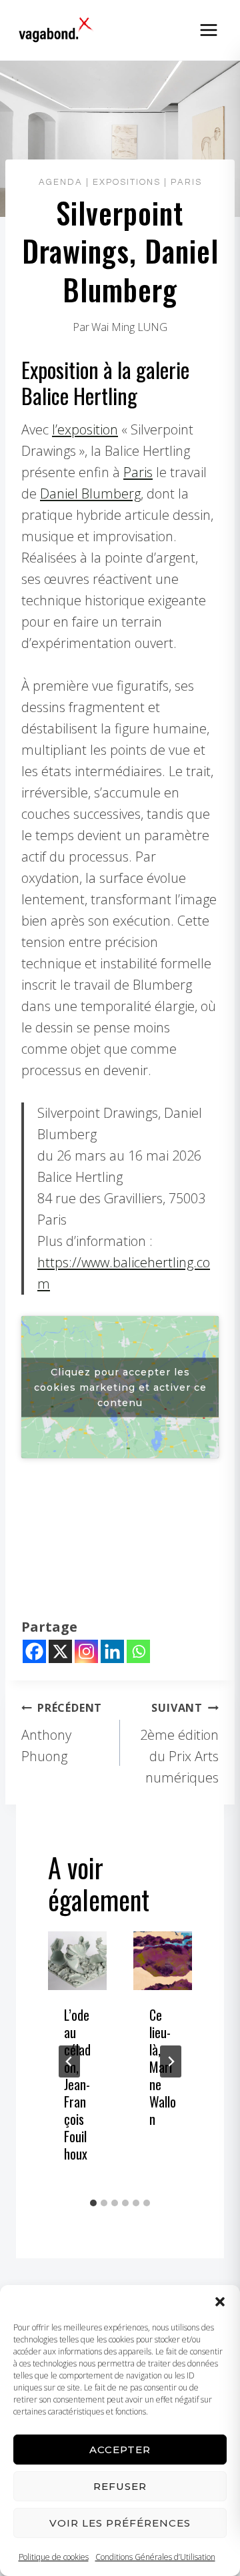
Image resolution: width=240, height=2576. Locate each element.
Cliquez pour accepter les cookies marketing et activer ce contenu (120, 1387)
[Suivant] (171, 2061)
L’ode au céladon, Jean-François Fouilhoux (77, 2084)
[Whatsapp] (138, 1651)
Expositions (127, 182)
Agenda (61, 182)
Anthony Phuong (62, 1733)
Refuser (120, 2486)
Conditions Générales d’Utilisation (155, 2557)
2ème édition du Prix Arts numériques (179, 1743)
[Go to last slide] (69, 2061)
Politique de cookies (54, 2557)
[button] (220, 2302)
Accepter (120, 2450)
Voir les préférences (120, 2523)
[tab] (93, 2203)
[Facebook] (34, 1651)
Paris (186, 182)
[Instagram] (86, 1651)
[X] (60, 1651)
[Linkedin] (112, 1651)
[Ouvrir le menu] (208, 30)
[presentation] (77, 1961)
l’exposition (85, 429)
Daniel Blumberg (90, 494)
